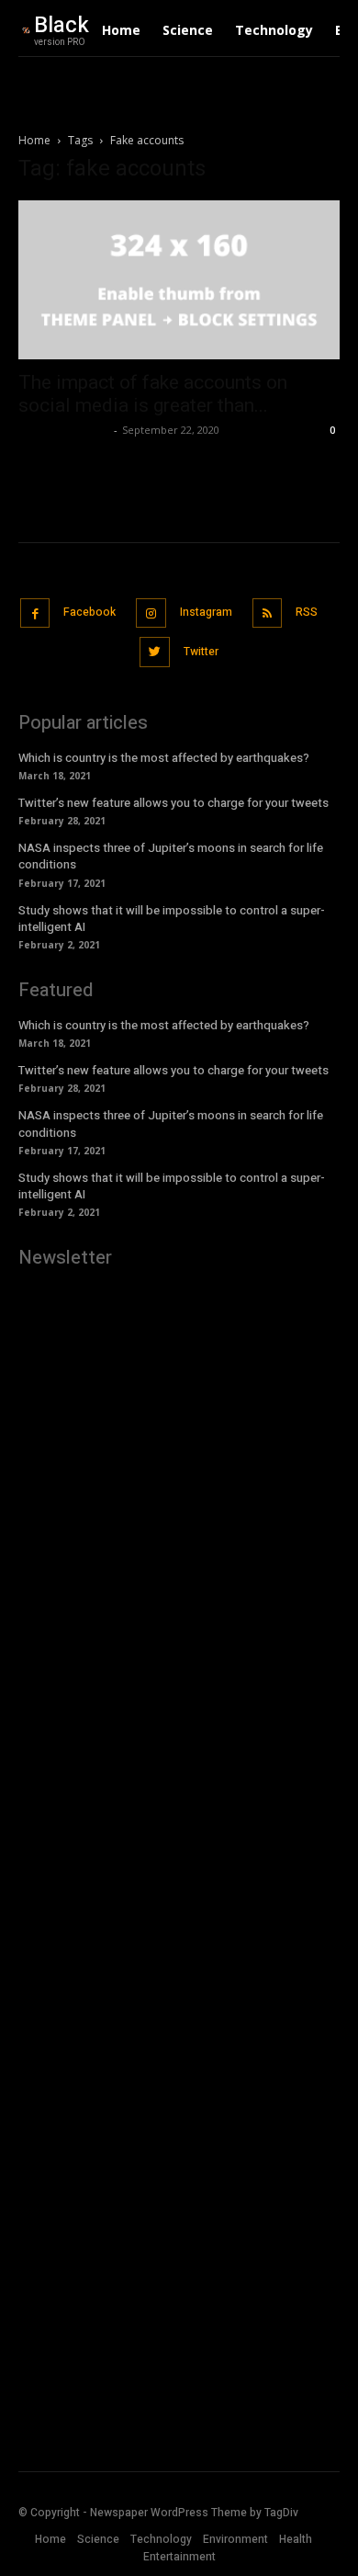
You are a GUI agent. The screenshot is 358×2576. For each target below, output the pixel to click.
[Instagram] (151, 613)
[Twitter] (155, 652)
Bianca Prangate (64, 430)
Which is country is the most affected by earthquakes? (164, 758)
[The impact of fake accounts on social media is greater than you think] (179, 280)
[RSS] (268, 613)
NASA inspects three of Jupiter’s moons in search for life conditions (171, 856)
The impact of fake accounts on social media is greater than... (153, 394)
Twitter (201, 652)
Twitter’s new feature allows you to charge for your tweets (173, 803)
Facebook (89, 612)
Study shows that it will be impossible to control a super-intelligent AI (172, 919)
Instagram (206, 612)
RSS (307, 612)
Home (34, 140)
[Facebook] (35, 613)
